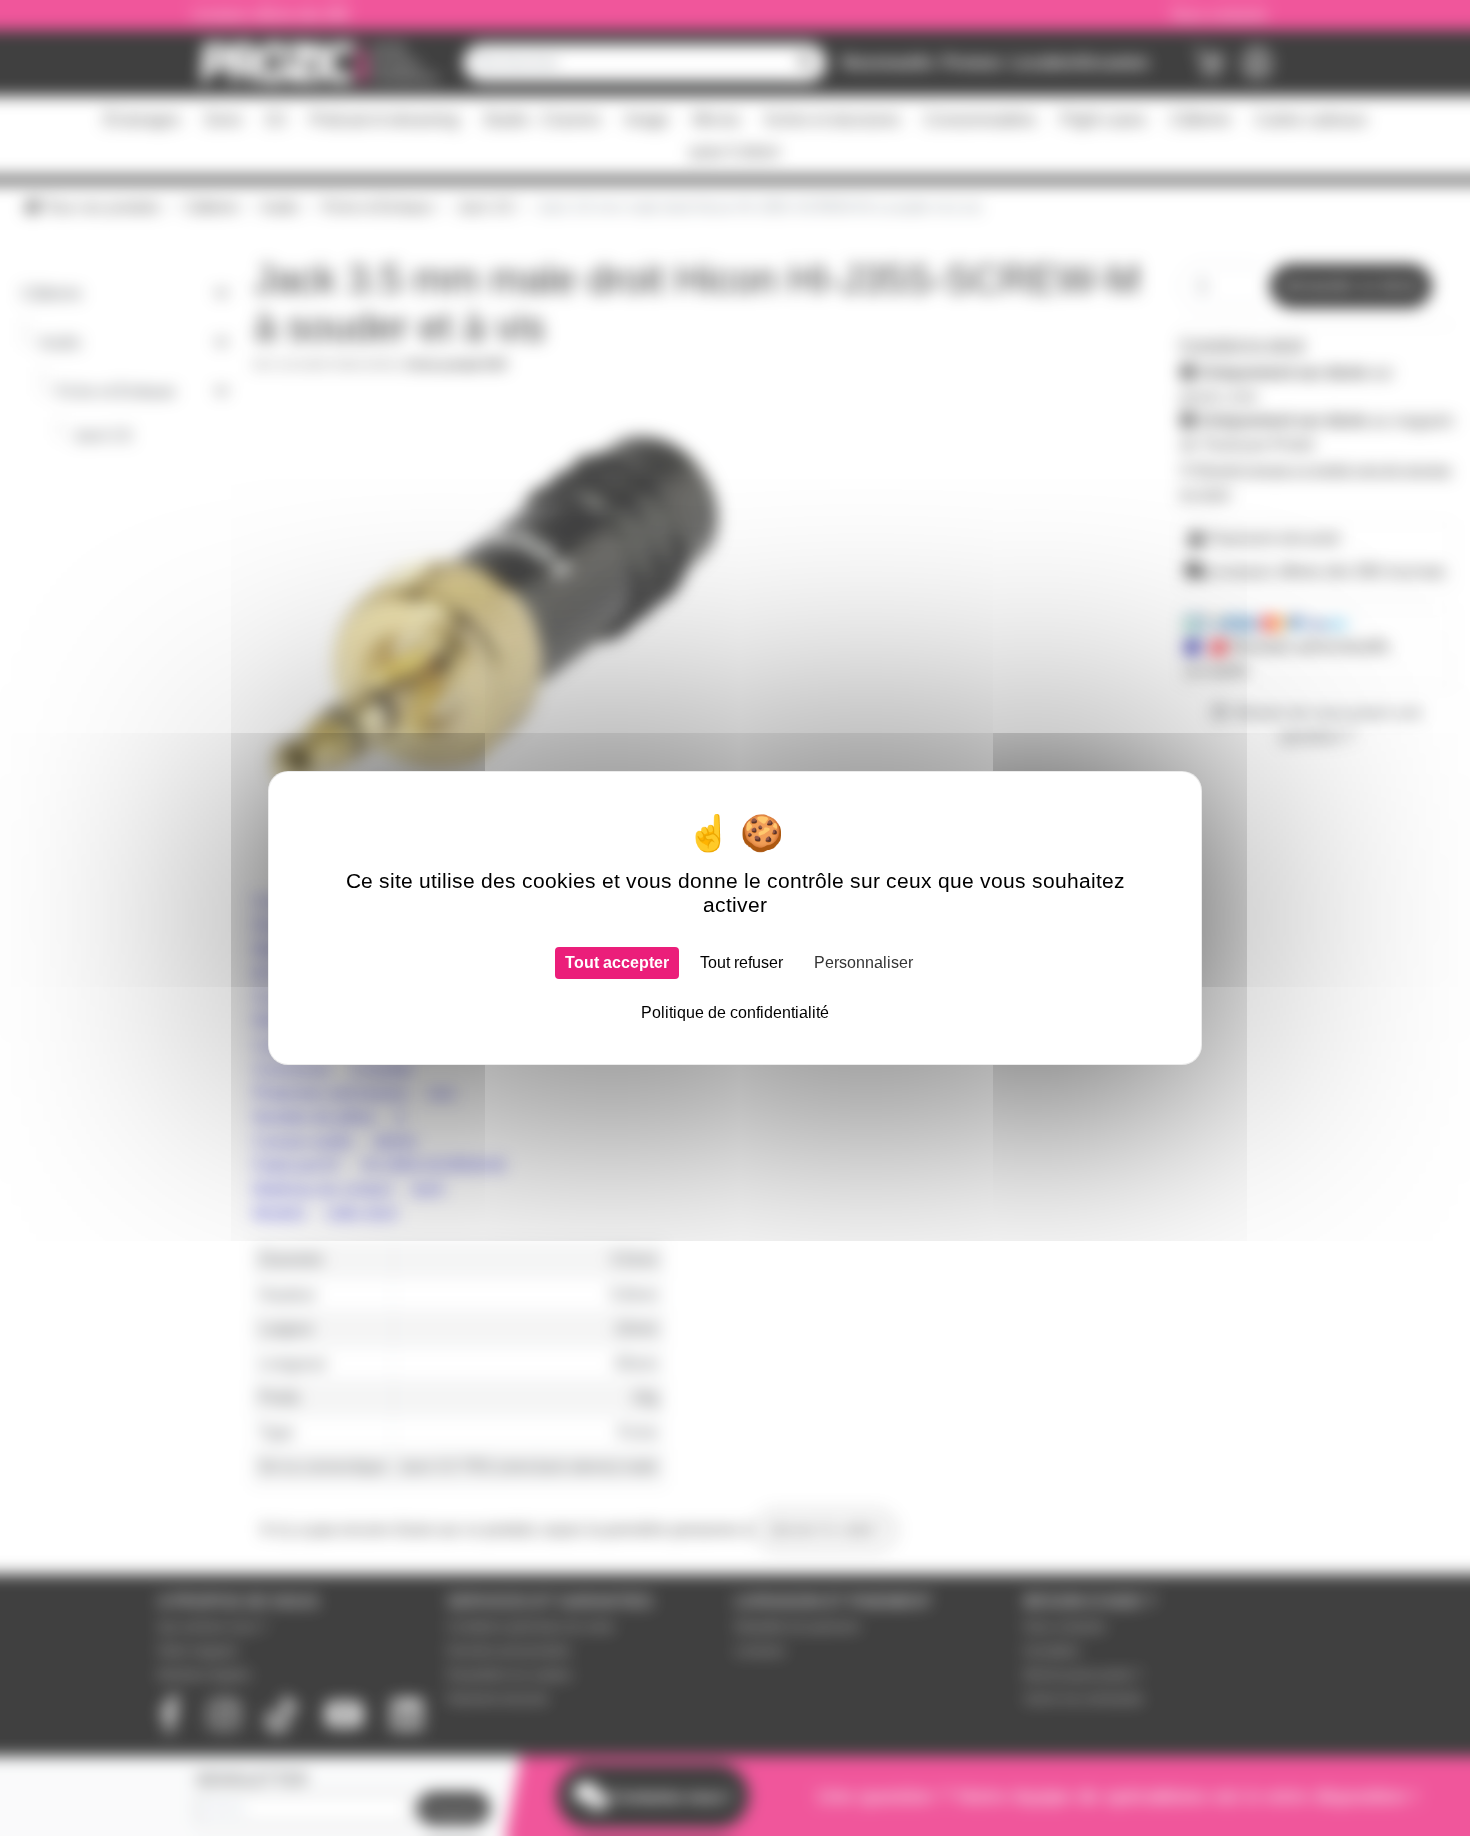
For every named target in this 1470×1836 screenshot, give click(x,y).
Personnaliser (863, 962)
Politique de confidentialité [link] (735, 1012)
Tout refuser (741, 962)
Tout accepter (617, 962)
